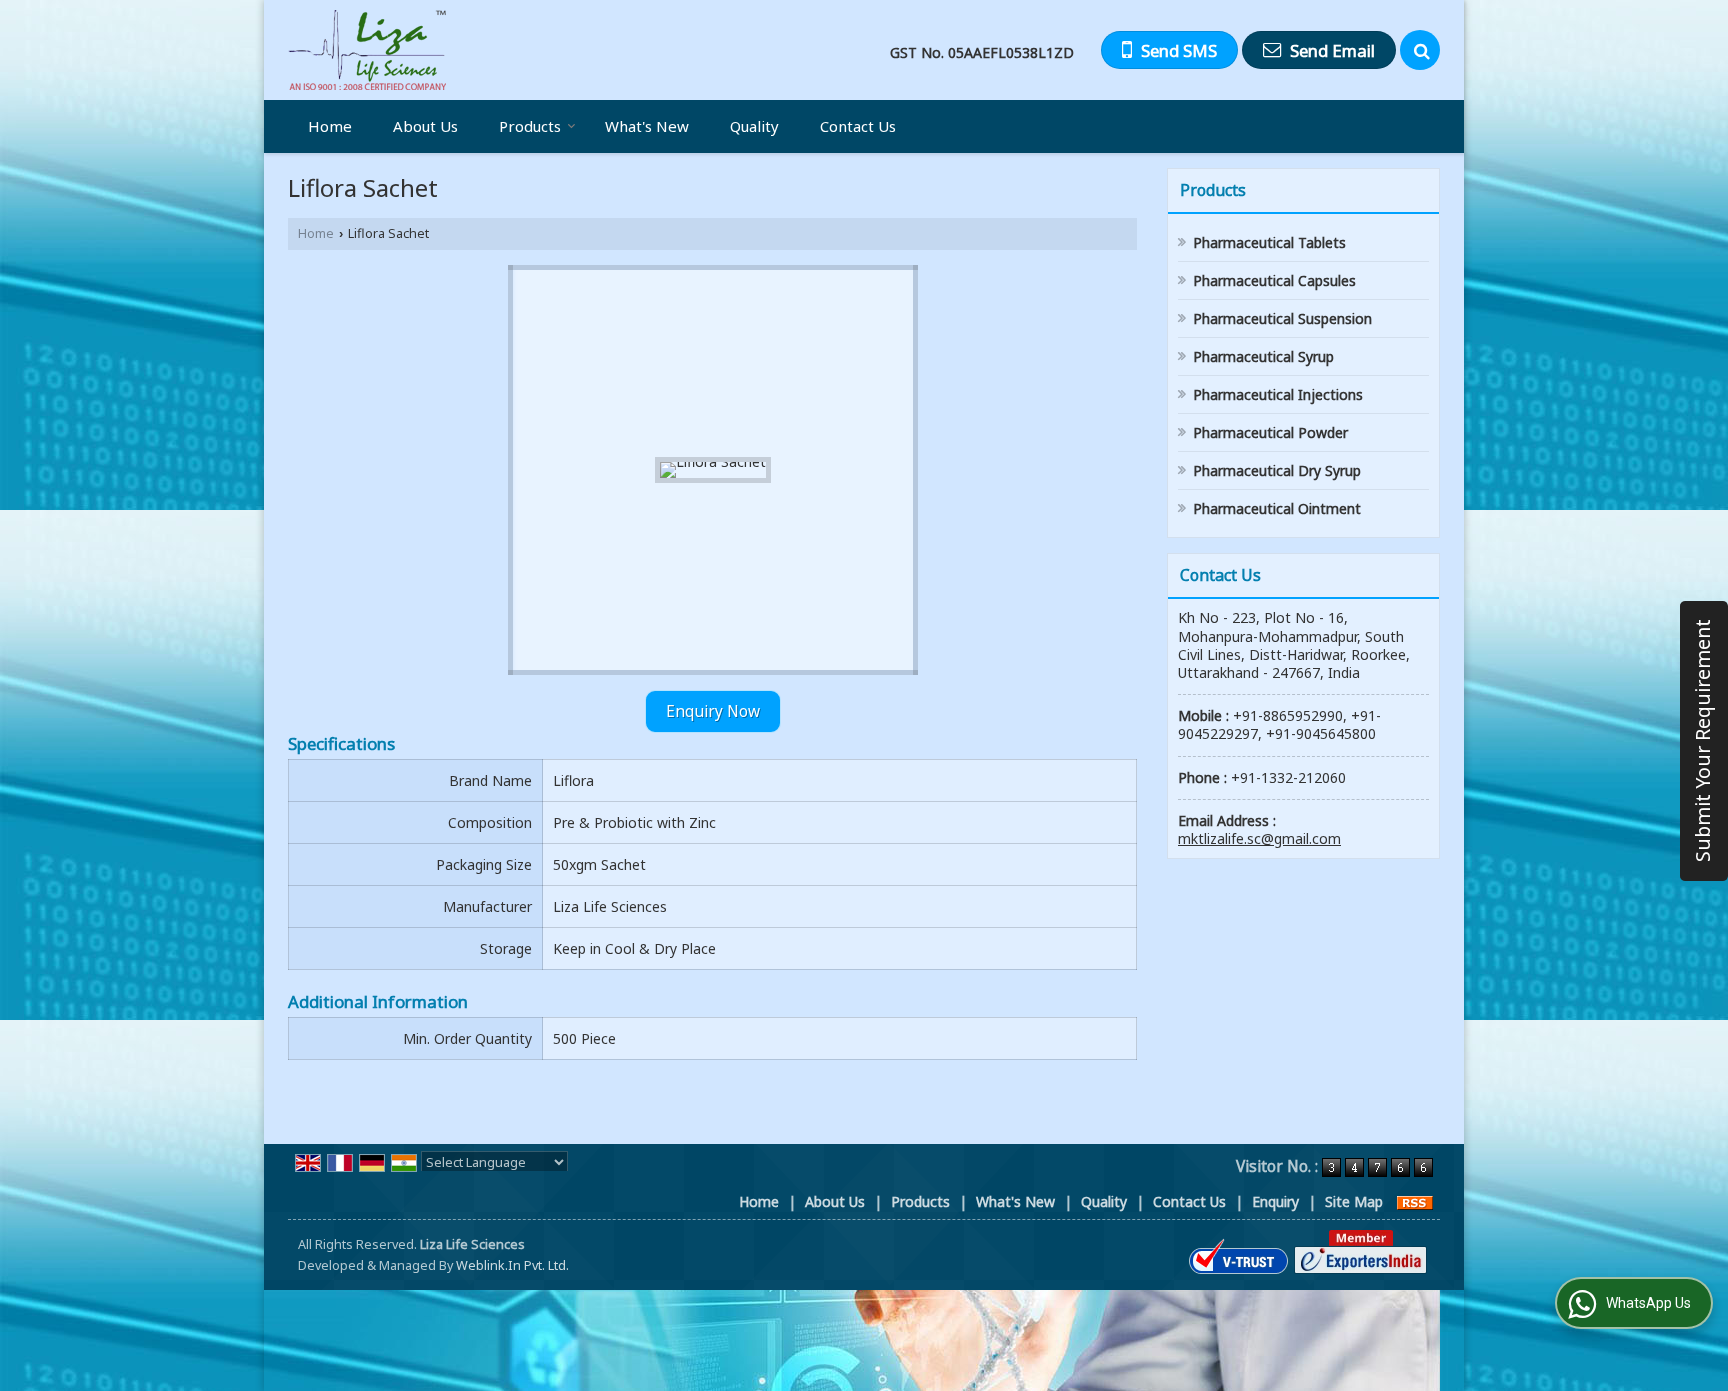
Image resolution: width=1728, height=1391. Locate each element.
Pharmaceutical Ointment (1277, 508)
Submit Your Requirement (1702, 741)
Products (530, 126)
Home (330, 126)
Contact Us (858, 126)
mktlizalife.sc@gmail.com (1259, 838)
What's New (647, 126)
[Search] (1420, 50)
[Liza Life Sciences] (367, 50)
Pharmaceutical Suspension (1282, 318)
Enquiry (1275, 1201)
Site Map (1354, 1201)
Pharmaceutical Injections (1278, 394)
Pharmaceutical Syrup (1263, 356)
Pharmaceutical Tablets (1269, 242)
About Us (425, 126)
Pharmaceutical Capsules (1274, 280)
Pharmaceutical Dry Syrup (1277, 470)
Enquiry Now (713, 711)
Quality (754, 126)
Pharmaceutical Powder (1270, 432)
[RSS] (1415, 1201)
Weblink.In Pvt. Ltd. (512, 1265)
